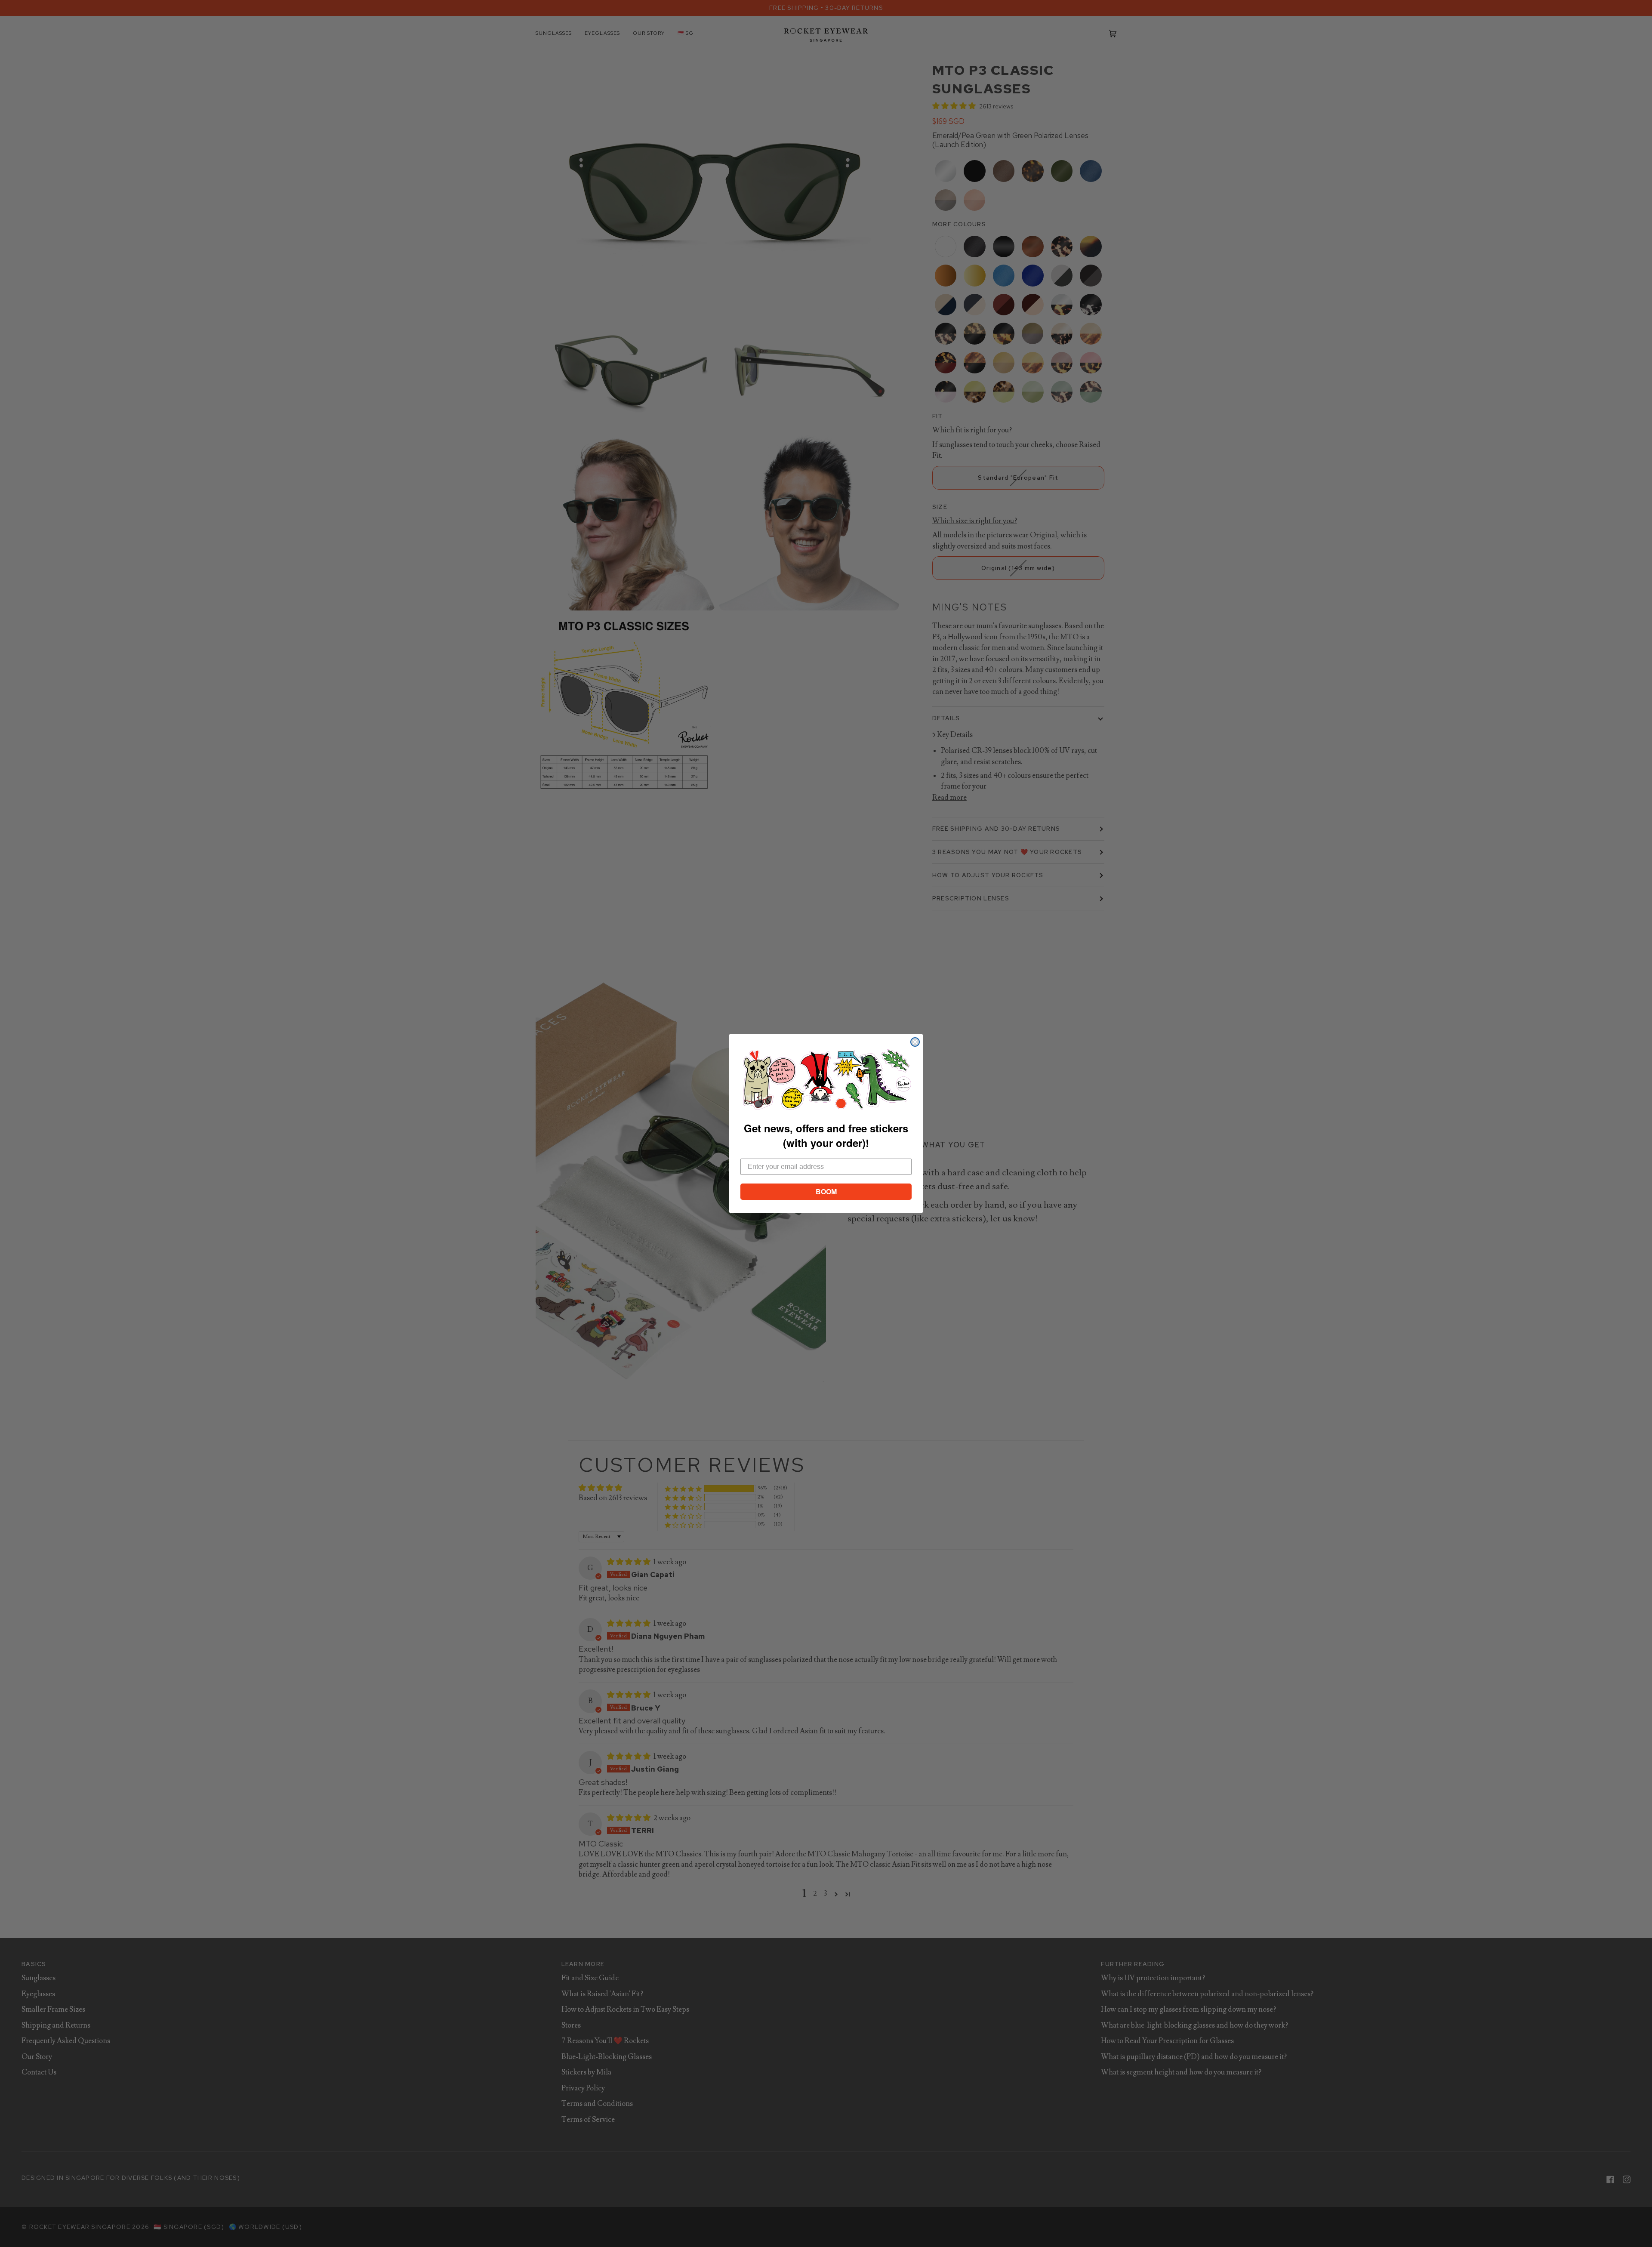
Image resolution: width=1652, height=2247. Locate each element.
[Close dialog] (915, 1042)
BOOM (826, 1191)
